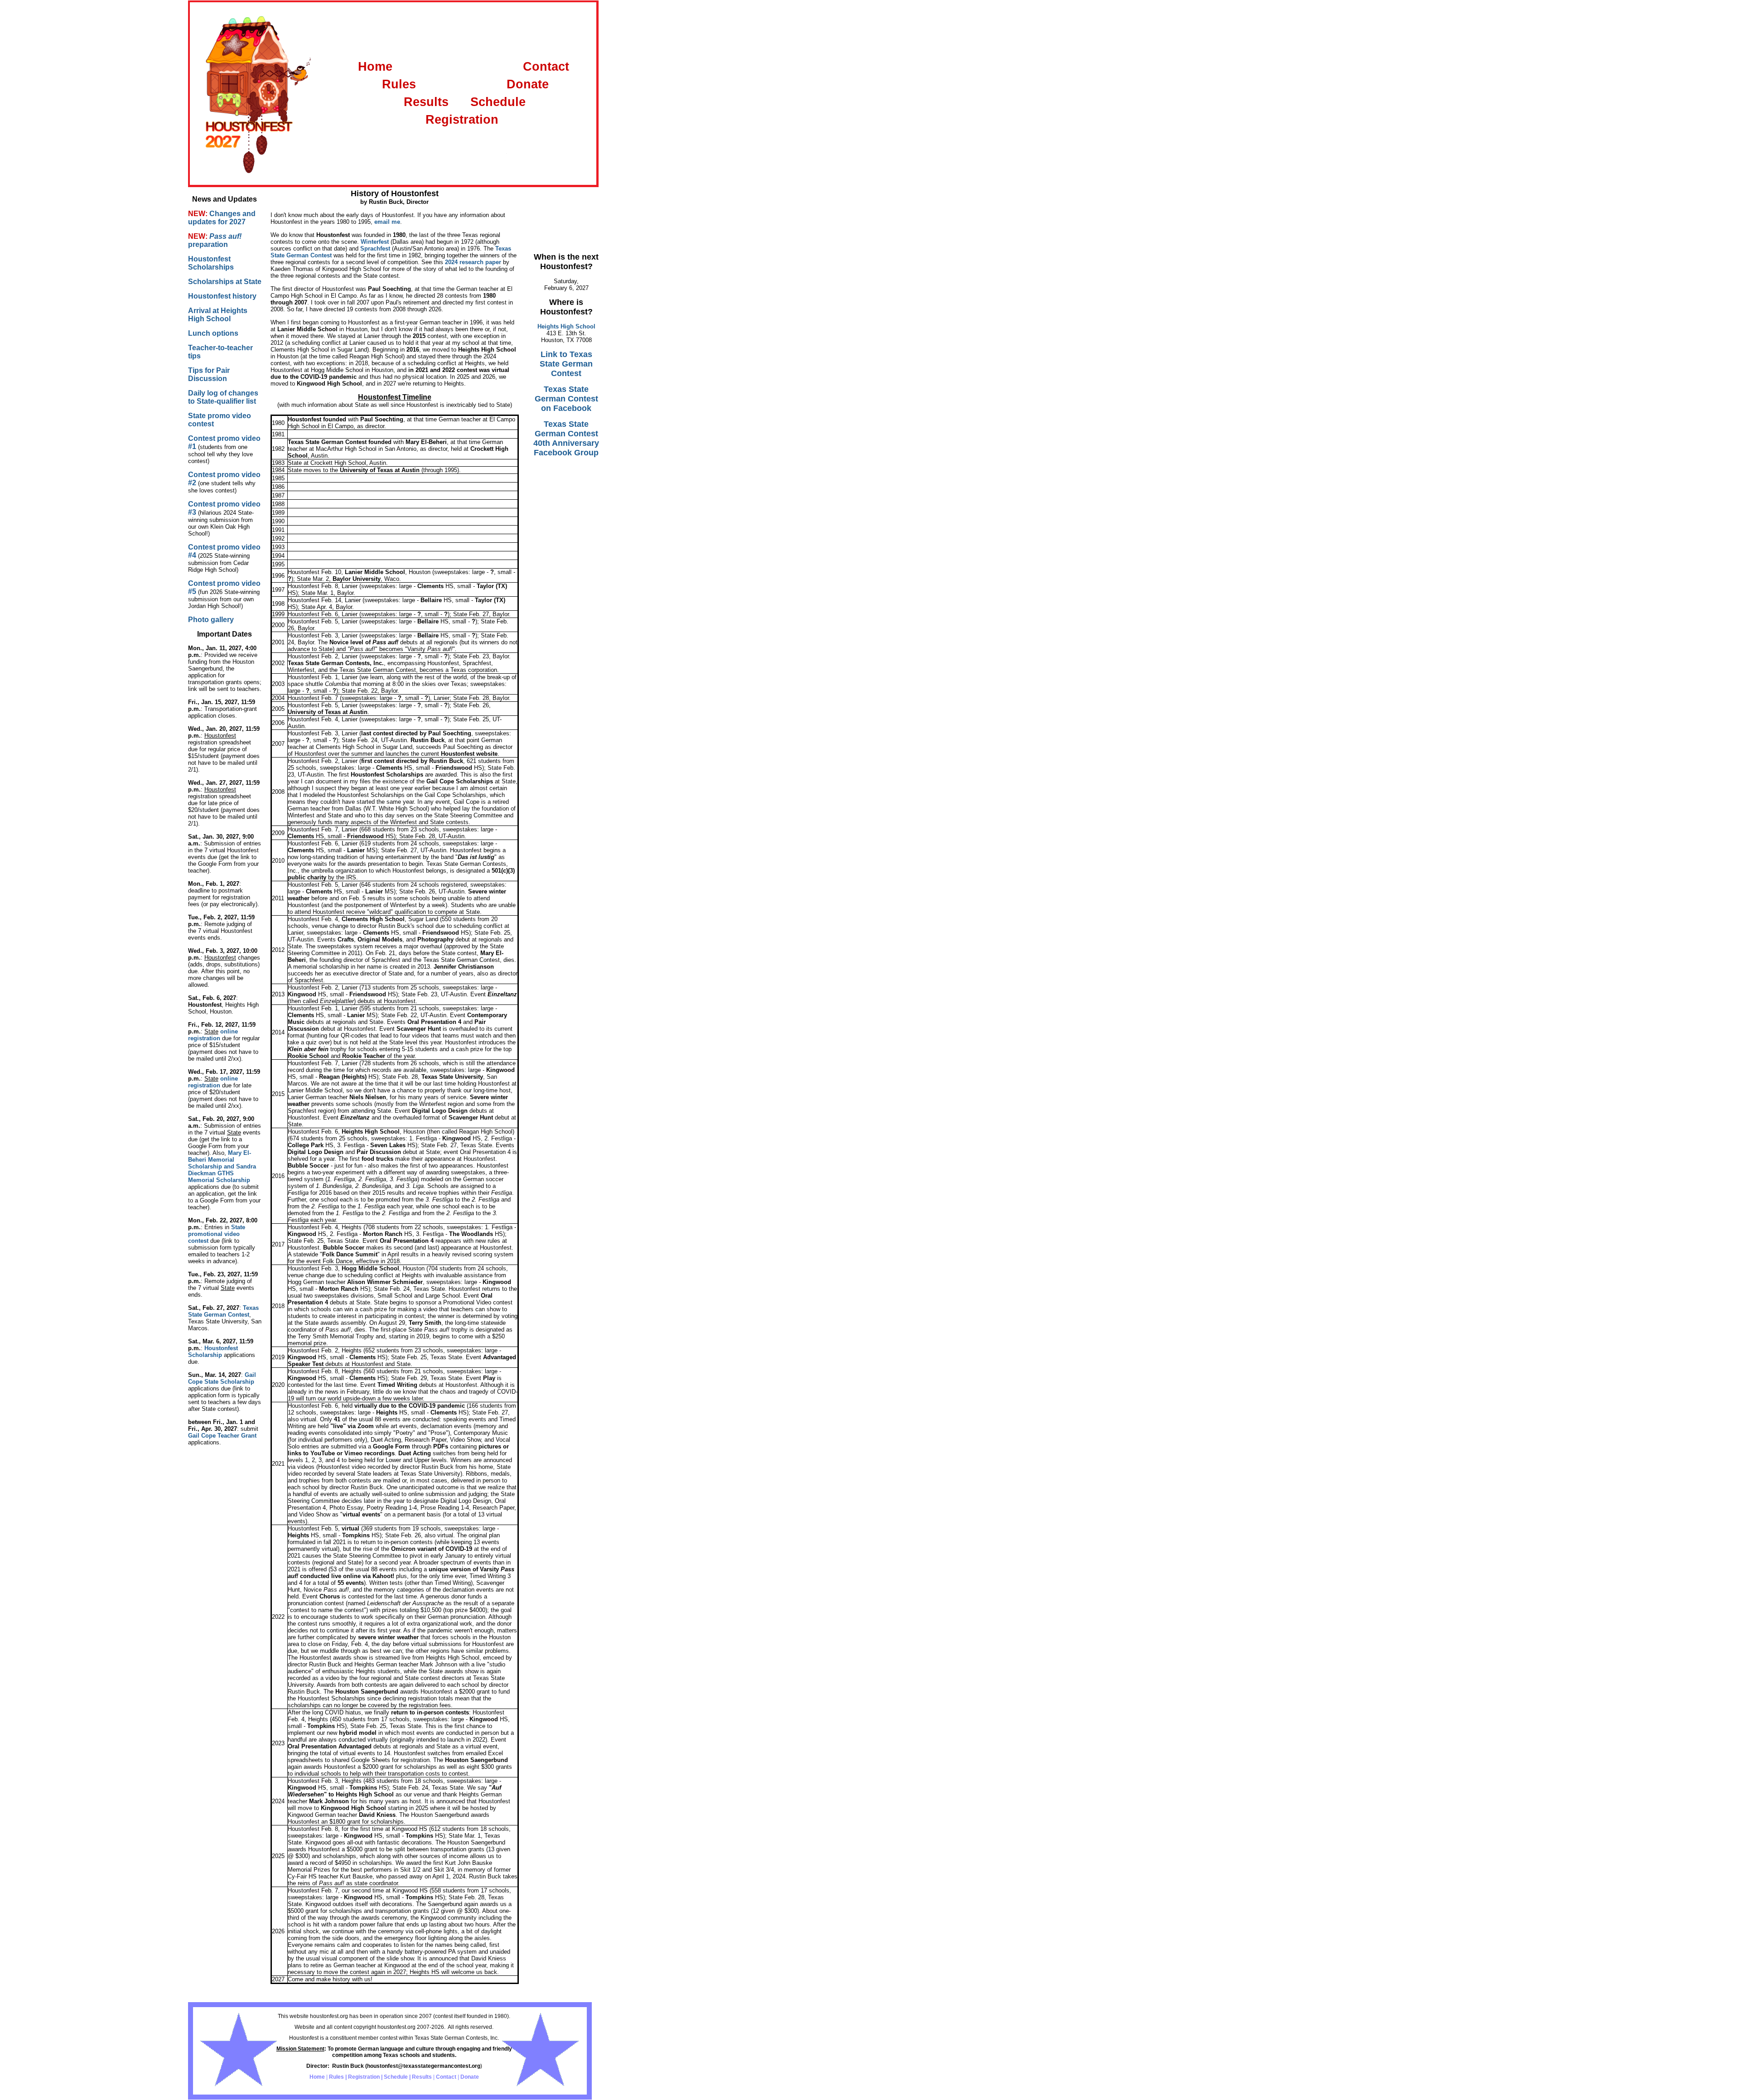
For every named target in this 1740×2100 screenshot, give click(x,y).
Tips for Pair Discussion (209, 374)
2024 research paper (473, 262)
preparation (208, 244)
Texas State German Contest (223, 1311)
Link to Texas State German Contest (566, 364)
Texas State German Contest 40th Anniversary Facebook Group (566, 438)
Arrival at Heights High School (218, 315)
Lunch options (213, 333)
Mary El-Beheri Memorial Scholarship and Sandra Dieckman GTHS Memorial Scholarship (222, 1166)
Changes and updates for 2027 (222, 218)
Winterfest (375, 242)
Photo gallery (211, 620)
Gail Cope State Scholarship (222, 1378)
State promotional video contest (217, 1234)
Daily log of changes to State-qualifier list (223, 397)
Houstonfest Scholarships (211, 263)
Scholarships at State (225, 282)
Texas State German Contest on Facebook (566, 399)
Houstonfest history (222, 296)
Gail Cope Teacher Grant (222, 1436)
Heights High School (566, 326)
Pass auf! (225, 236)
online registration (213, 1035)
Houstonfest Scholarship (213, 1352)
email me (387, 222)
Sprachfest (375, 249)
